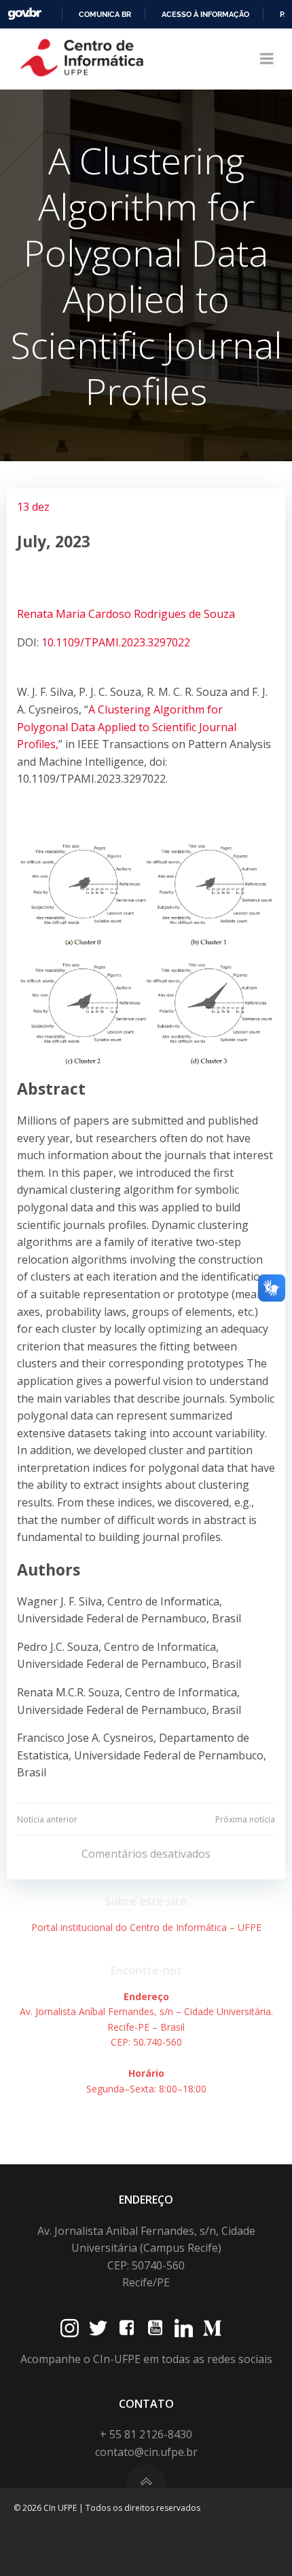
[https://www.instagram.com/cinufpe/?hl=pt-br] (70, 2328)
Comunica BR (105, 14)
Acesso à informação (205, 14)
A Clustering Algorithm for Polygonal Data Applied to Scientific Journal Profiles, (127, 727)
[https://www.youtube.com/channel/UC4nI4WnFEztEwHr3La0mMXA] (155, 2328)
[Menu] (267, 59)
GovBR (24, 14)
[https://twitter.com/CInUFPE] (98, 2328)
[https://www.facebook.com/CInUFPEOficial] (127, 2328)
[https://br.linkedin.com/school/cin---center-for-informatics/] (184, 2328)
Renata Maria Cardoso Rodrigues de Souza (126, 614)
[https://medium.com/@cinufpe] (212, 2328)
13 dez (33, 507)
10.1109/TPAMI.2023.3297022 (116, 642)
